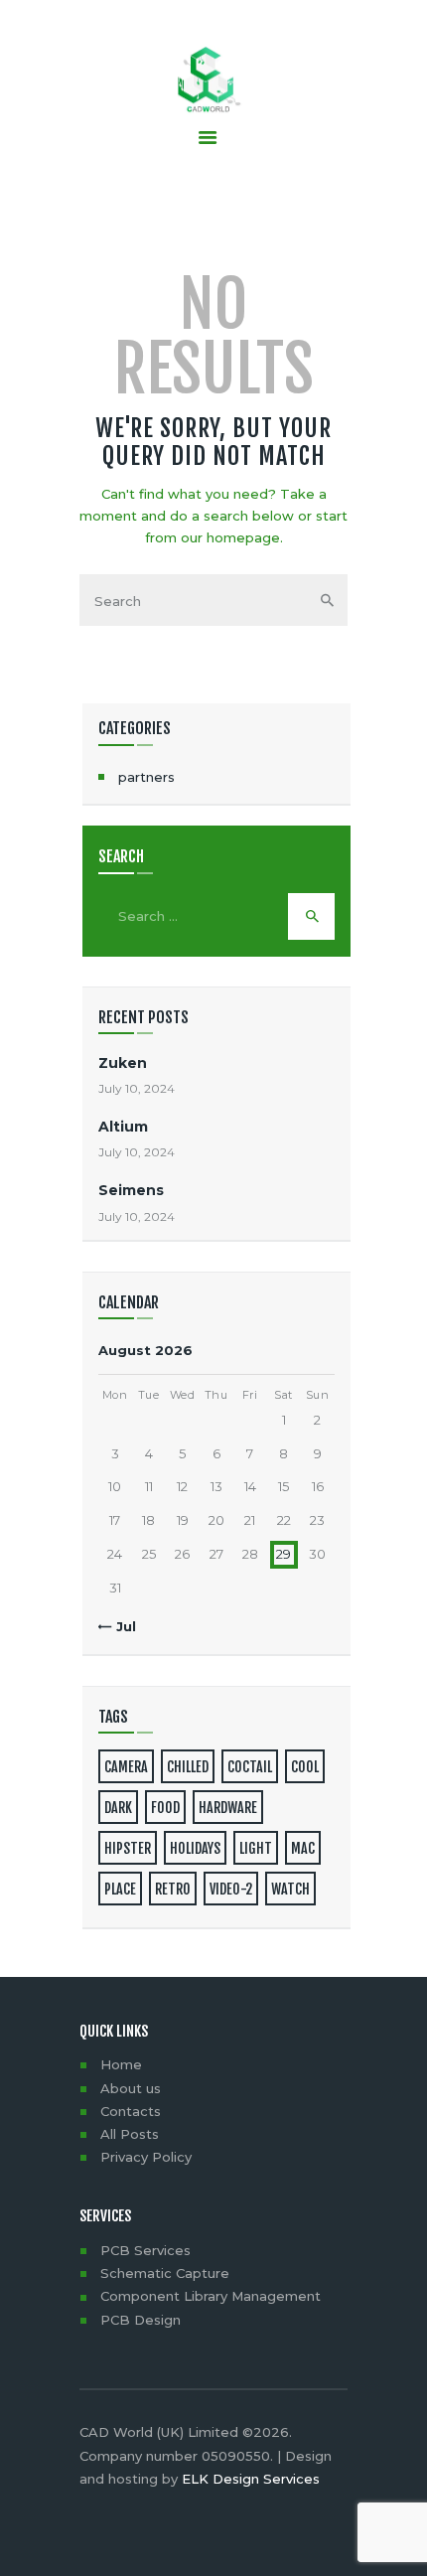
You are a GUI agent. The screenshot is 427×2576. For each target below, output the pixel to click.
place (120, 1889)
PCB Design (141, 2320)
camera (126, 1767)
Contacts (131, 2111)
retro (173, 1889)
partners (146, 777)
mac (303, 1848)
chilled (188, 1767)
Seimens (131, 1190)
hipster (128, 1848)
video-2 (231, 1889)
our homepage (230, 537)
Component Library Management (211, 2296)
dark (118, 1808)
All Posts (130, 2134)
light (256, 1848)
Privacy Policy (146, 2157)
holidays (195, 1848)
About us (131, 2088)
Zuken (123, 1063)
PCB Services (145, 2250)
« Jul (121, 1626)
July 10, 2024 (137, 1088)
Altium (123, 1127)
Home (121, 2064)
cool (305, 1767)
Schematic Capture (165, 2273)
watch (290, 1889)
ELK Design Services (251, 2479)
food (165, 1808)
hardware (228, 1808)
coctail (250, 1767)
